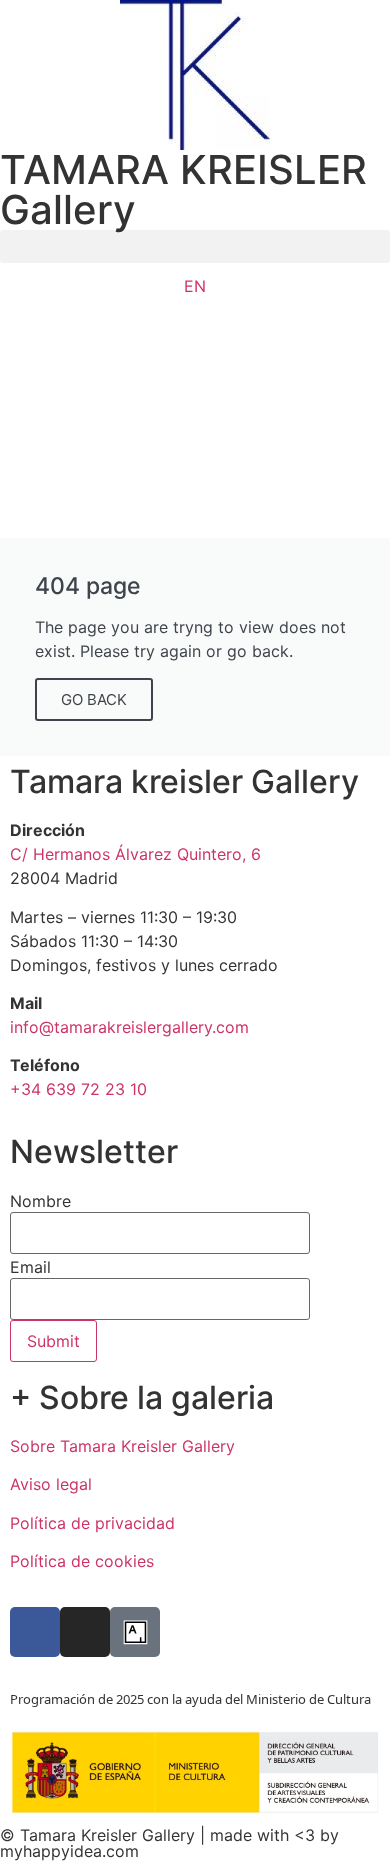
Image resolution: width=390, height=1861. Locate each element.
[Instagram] (85, 1632)
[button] (195, 246)
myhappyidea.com (69, 1851)
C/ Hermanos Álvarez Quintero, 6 (135, 854)
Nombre (40, 1201)
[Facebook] (35, 1632)
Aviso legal (51, 1484)
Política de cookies (82, 1561)
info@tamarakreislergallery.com (129, 1027)
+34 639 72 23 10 (78, 1089)
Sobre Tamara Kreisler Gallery (122, 1446)
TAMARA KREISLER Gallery (183, 189)
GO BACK (94, 699)
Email (30, 1267)
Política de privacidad (92, 1523)
